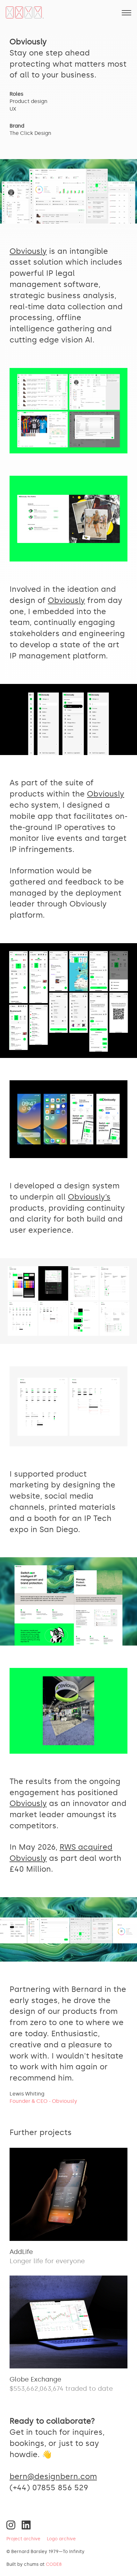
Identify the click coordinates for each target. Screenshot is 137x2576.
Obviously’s (89, 1197)
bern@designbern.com (53, 2476)
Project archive (23, 2539)
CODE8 (54, 2564)
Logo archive (61, 2539)
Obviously (28, 251)
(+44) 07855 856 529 (49, 2488)
